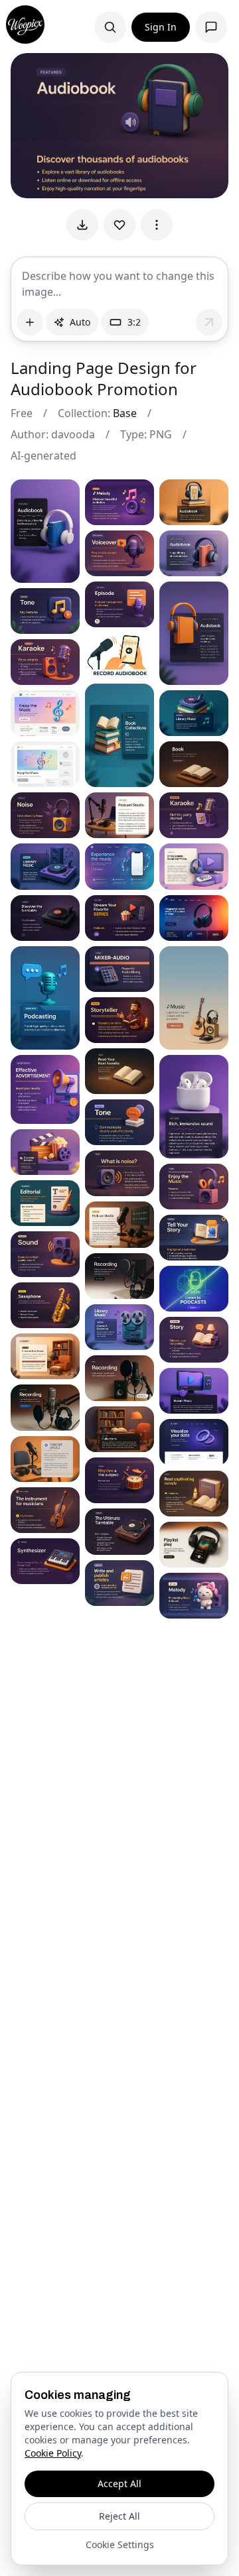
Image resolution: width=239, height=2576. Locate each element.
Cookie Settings (120, 2545)
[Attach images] (30, 322)
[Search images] (110, 27)
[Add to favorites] (119, 225)
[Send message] (209, 322)
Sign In (161, 27)
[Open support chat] (211, 27)
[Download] (82, 225)
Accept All (119, 2484)
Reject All (119, 2516)
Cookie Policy (53, 2453)
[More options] (157, 225)
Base (125, 413)
